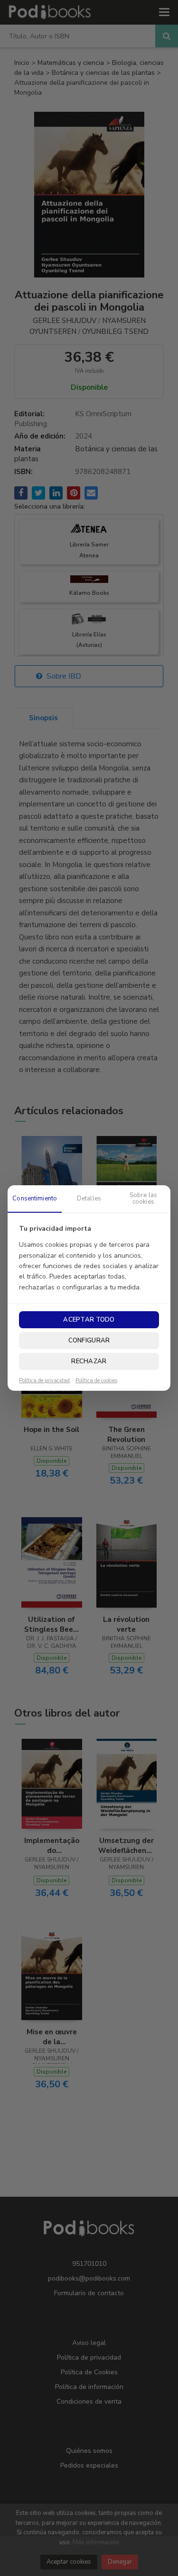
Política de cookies (96, 1381)
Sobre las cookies (143, 1199)
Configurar (89, 1341)
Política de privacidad (44, 1381)
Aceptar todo (89, 1320)
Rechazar (89, 1361)
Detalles (89, 1199)
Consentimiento (35, 1199)
